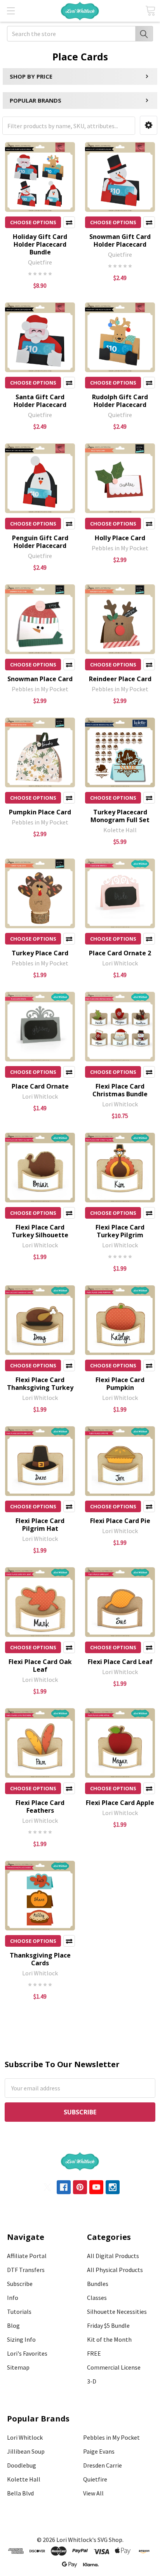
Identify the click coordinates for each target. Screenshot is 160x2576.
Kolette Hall (24, 2479)
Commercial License (114, 2367)
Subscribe (20, 2284)
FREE (94, 2353)
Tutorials (19, 2312)
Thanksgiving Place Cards (40, 1959)
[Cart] (150, 11)
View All (93, 2493)
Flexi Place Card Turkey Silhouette (40, 1231)
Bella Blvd (20, 2493)
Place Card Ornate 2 (120, 953)
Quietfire (95, 2479)
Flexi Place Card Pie (120, 1521)
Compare (69, 222)
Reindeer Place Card (120, 679)
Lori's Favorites (27, 2353)
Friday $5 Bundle (108, 2325)
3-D (92, 2381)
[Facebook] (64, 2187)
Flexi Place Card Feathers (40, 1807)
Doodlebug (22, 2465)
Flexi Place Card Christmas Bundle (120, 1090)
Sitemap (18, 2367)
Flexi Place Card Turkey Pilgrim (120, 1231)
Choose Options (33, 222)
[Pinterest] (80, 2187)
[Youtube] (96, 2187)
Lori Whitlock (25, 2437)
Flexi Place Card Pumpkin (120, 1384)
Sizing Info (21, 2339)
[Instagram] (113, 2187)
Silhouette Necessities (117, 2312)
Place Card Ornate (40, 1086)
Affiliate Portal (27, 2256)
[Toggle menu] (11, 11)
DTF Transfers (26, 2270)
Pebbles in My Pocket (111, 2437)
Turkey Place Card (40, 953)
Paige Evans (99, 2451)
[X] (47, 2187)
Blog (13, 2325)
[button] (149, 125)
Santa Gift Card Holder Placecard (40, 401)
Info (13, 2298)
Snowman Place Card (40, 679)
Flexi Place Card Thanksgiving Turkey (40, 1384)
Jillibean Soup (26, 2451)
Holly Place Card (120, 538)
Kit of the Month (109, 2339)
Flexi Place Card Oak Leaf (40, 1666)
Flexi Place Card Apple (120, 1803)
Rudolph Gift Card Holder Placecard (120, 401)
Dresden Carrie (103, 2465)
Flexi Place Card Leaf (120, 1662)
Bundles (98, 2284)
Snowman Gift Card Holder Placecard (120, 240)
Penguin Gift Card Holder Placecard (40, 542)
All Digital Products (113, 2256)
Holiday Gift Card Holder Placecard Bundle (40, 244)
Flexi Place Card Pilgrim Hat (40, 1525)
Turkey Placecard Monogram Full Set (120, 816)
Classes (97, 2298)
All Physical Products (115, 2270)
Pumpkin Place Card (40, 812)
